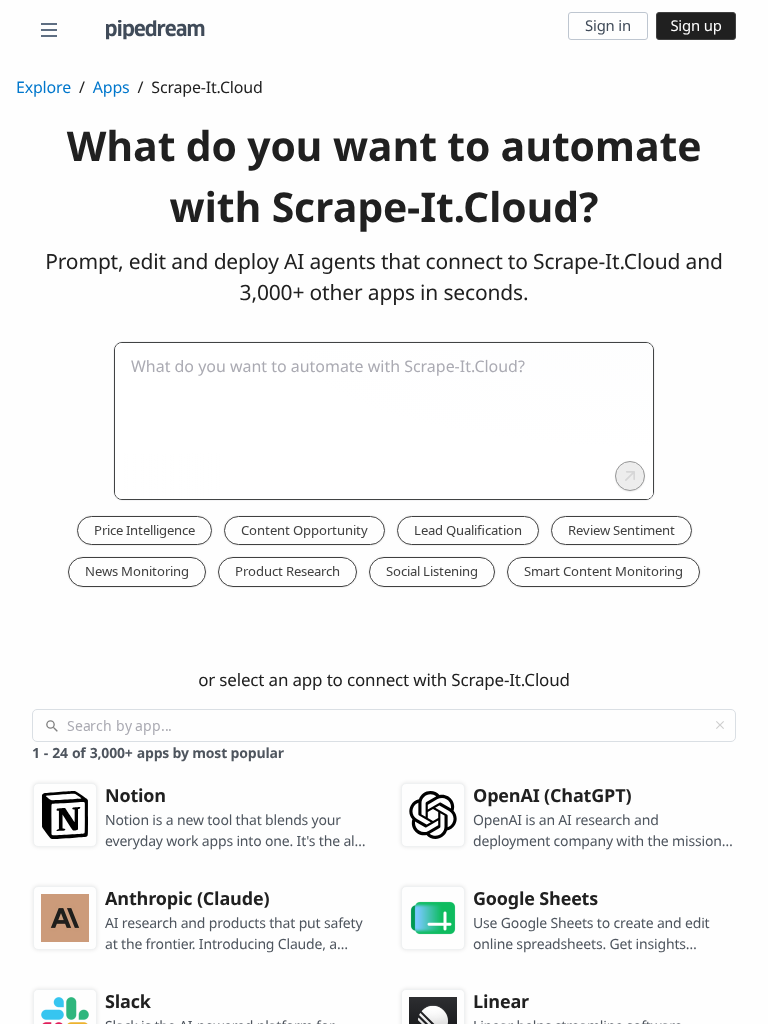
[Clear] (720, 725)
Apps (111, 87)
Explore (43, 87)
